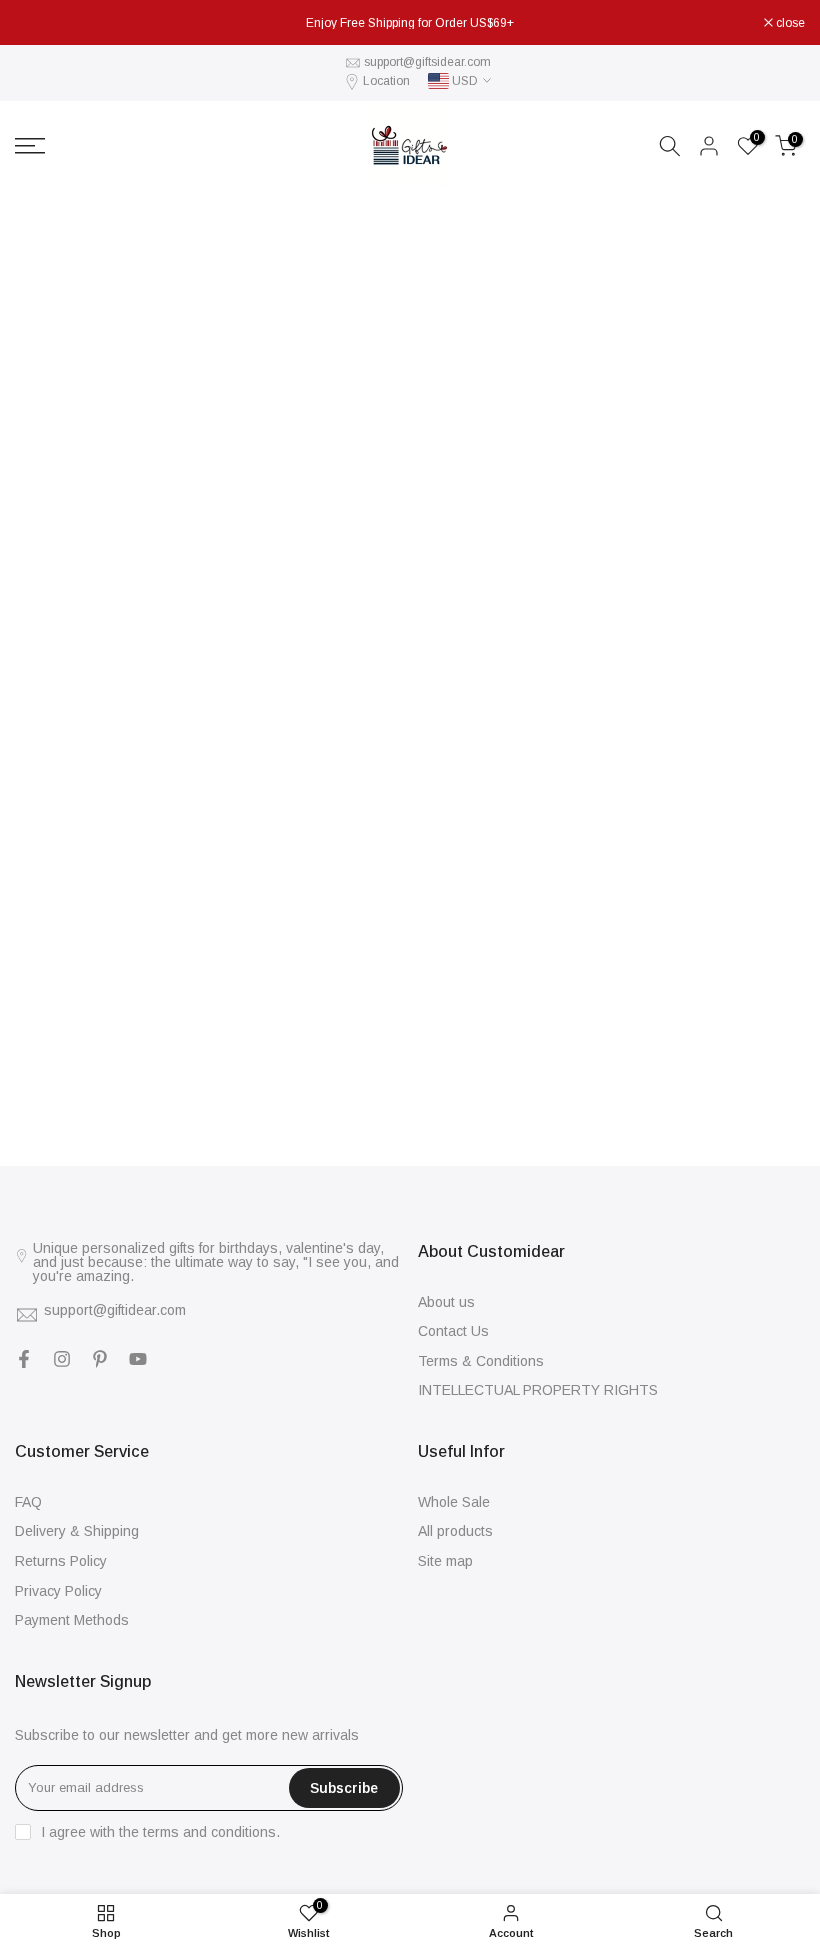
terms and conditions (209, 1832)
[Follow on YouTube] (138, 1359)
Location (386, 81)
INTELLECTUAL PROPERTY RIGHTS (538, 1390)
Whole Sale (454, 1502)
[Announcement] (410, 23)
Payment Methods (72, 1620)
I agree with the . (160, 1832)
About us (446, 1302)
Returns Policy (61, 1561)
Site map (445, 1561)
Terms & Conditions (481, 1361)
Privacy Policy (58, 1591)
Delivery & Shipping (77, 1531)
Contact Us (453, 1331)
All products (455, 1531)
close (40, 23)
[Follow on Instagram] (62, 1359)
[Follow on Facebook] (24, 1359)
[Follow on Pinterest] (100, 1359)
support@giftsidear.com (427, 62)
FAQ (28, 1502)
